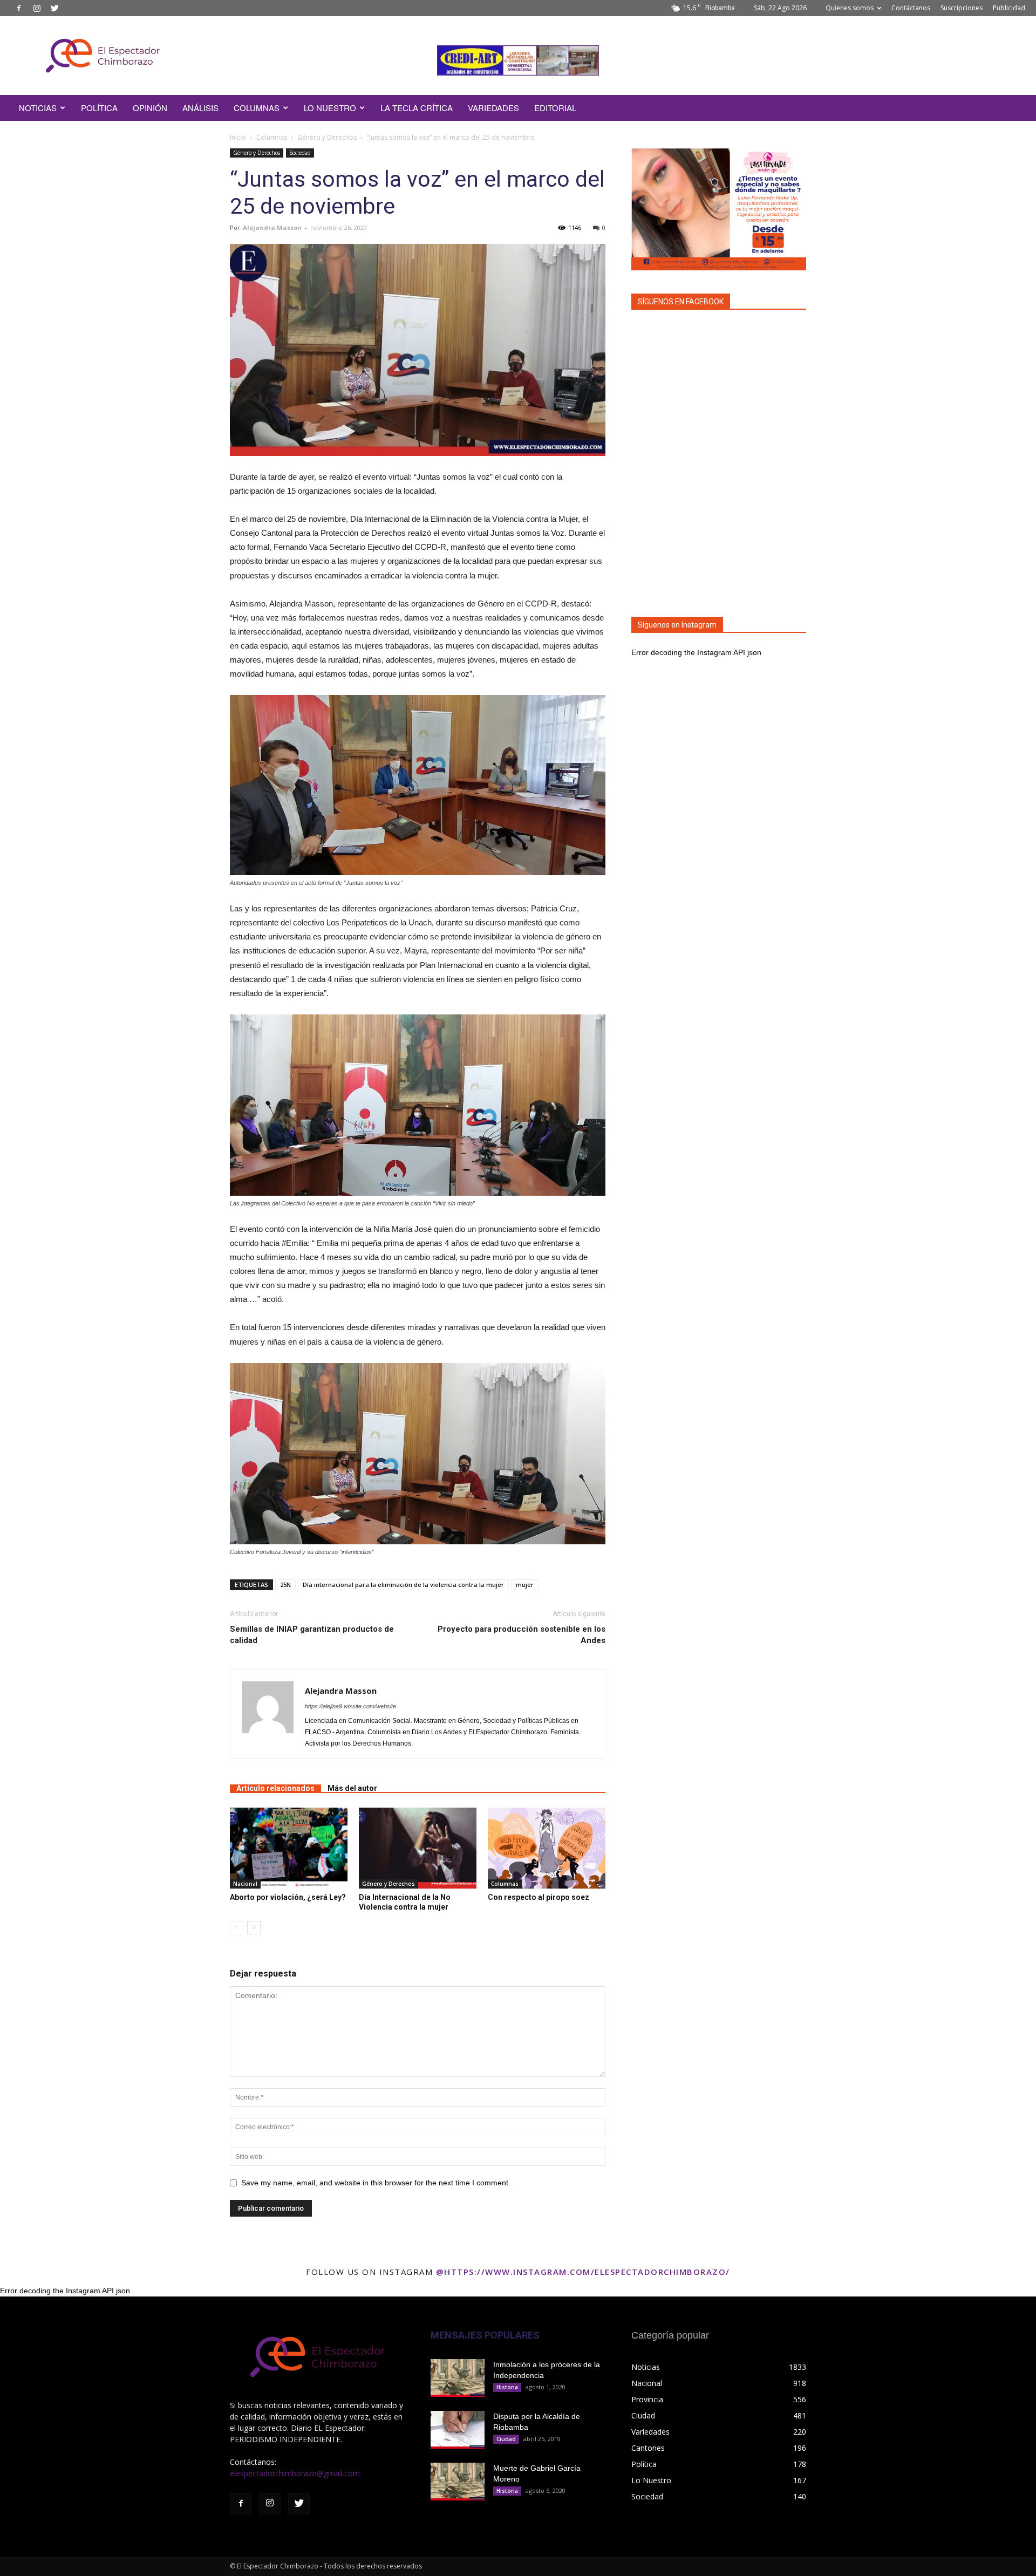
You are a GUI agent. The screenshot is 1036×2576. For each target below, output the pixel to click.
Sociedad (300, 153)
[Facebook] (19, 8)
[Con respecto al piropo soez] (547, 1848)
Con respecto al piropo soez (539, 1897)
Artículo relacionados (275, 1788)
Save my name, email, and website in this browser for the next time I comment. (376, 2183)
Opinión (150, 108)
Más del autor (352, 1788)
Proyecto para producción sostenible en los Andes (522, 1635)
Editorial (555, 108)
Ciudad (506, 2439)
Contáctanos (911, 8)
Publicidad (1009, 8)
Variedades (493, 108)
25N (285, 1585)
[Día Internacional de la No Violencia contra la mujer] (418, 1848)
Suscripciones (962, 8)
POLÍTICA (99, 108)
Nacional (245, 1884)
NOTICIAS (38, 108)
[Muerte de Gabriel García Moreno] (458, 2482)
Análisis (200, 108)
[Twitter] (54, 8)
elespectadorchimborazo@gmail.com (295, 2473)
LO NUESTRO (330, 108)
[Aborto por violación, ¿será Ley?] (289, 1848)
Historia (507, 2387)
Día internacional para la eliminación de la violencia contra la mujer (403, 1585)
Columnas (257, 108)
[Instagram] (37, 8)
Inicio (238, 137)
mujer (525, 1585)
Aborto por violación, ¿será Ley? (288, 1897)
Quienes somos (850, 8)
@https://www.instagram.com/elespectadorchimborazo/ (583, 2272)
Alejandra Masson (272, 227)
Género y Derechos (327, 137)
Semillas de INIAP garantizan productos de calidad (312, 1635)
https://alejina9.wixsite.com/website (350, 1706)
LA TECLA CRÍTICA (417, 108)
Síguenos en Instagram (677, 625)
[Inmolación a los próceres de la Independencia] (458, 2378)
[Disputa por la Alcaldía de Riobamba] (458, 2430)
